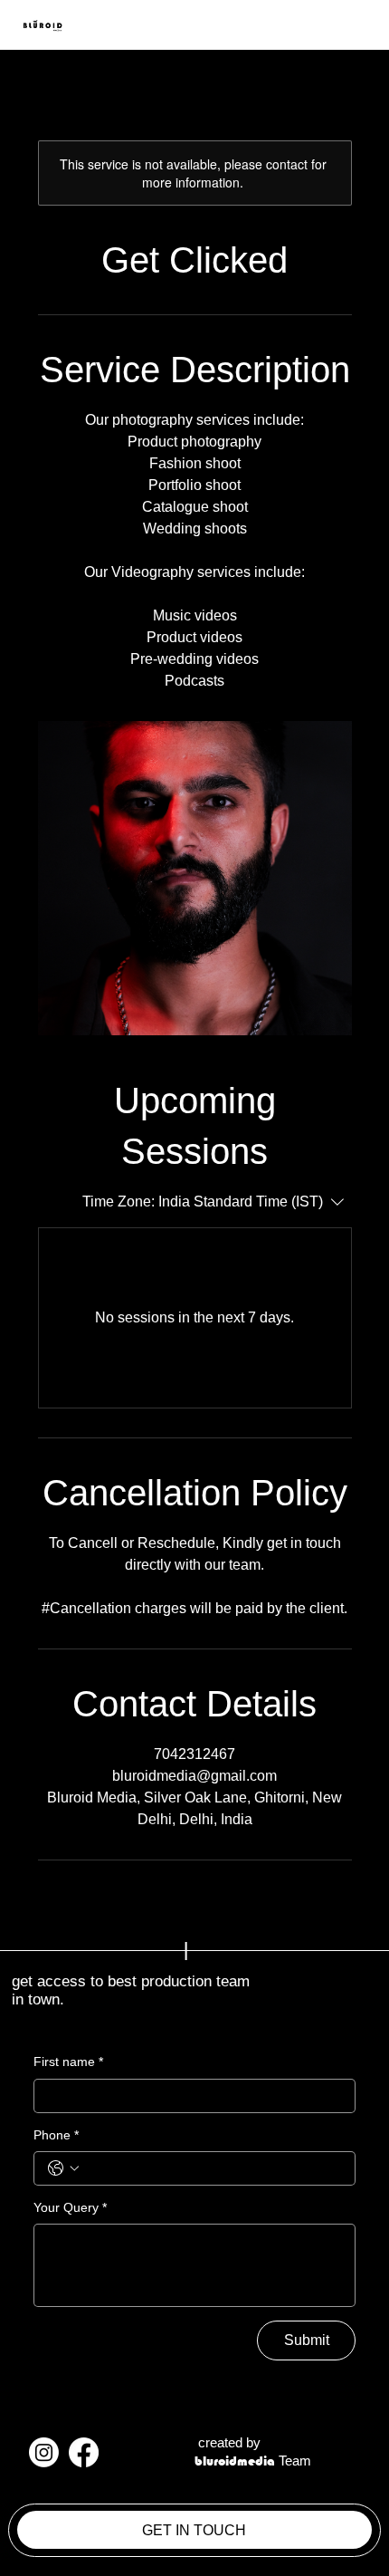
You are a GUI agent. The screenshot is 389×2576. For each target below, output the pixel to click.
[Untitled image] (195, 878)
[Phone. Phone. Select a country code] (63, 2168)
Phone (56, 2135)
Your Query (70, 2207)
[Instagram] (44, 2452)
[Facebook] (84, 2452)
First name (68, 2062)
